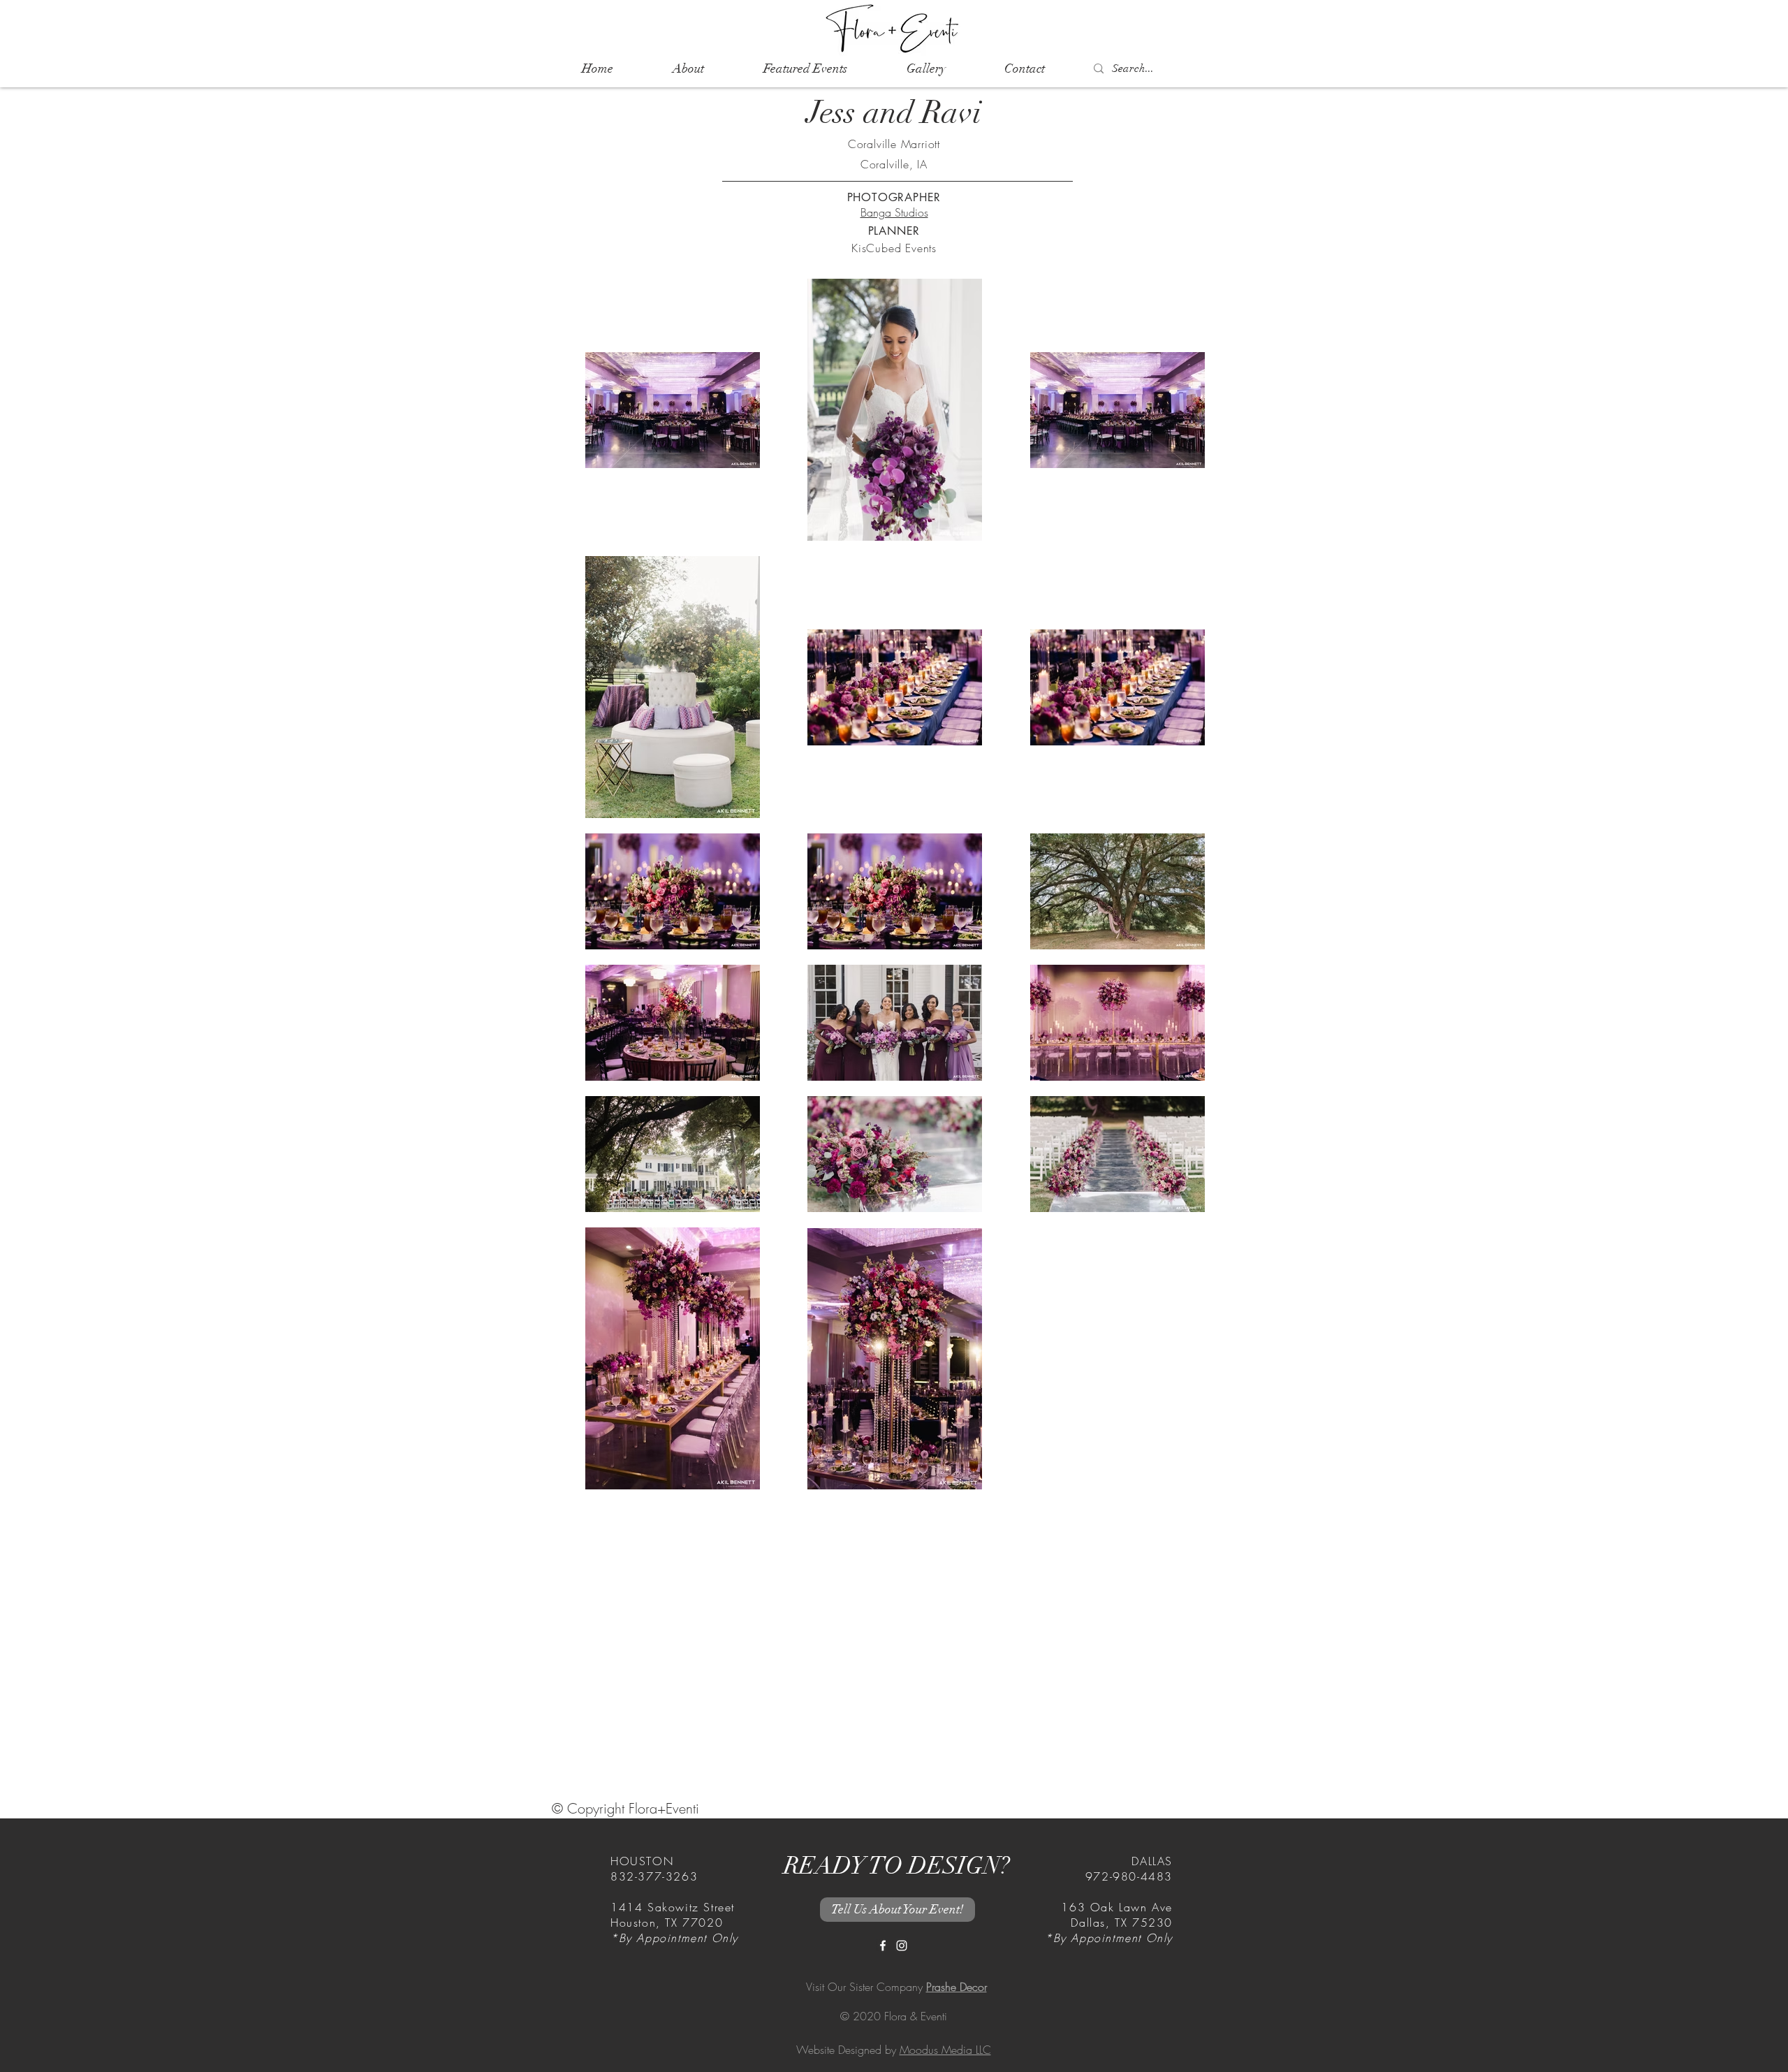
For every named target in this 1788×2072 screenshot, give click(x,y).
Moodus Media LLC (945, 2050)
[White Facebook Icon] (883, 1946)
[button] (805, 69)
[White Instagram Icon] (902, 1946)
